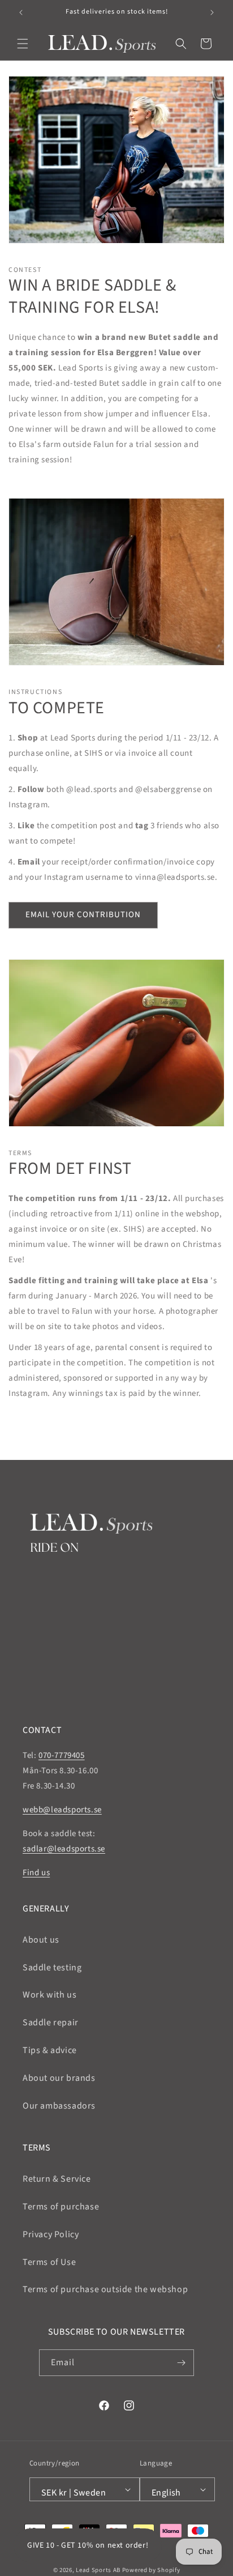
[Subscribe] (181, 2363)
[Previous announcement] (21, 12)
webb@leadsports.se (62, 1810)
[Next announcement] (212, 12)
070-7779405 (62, 1755)
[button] (23, 44)
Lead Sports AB (98, 2570)
